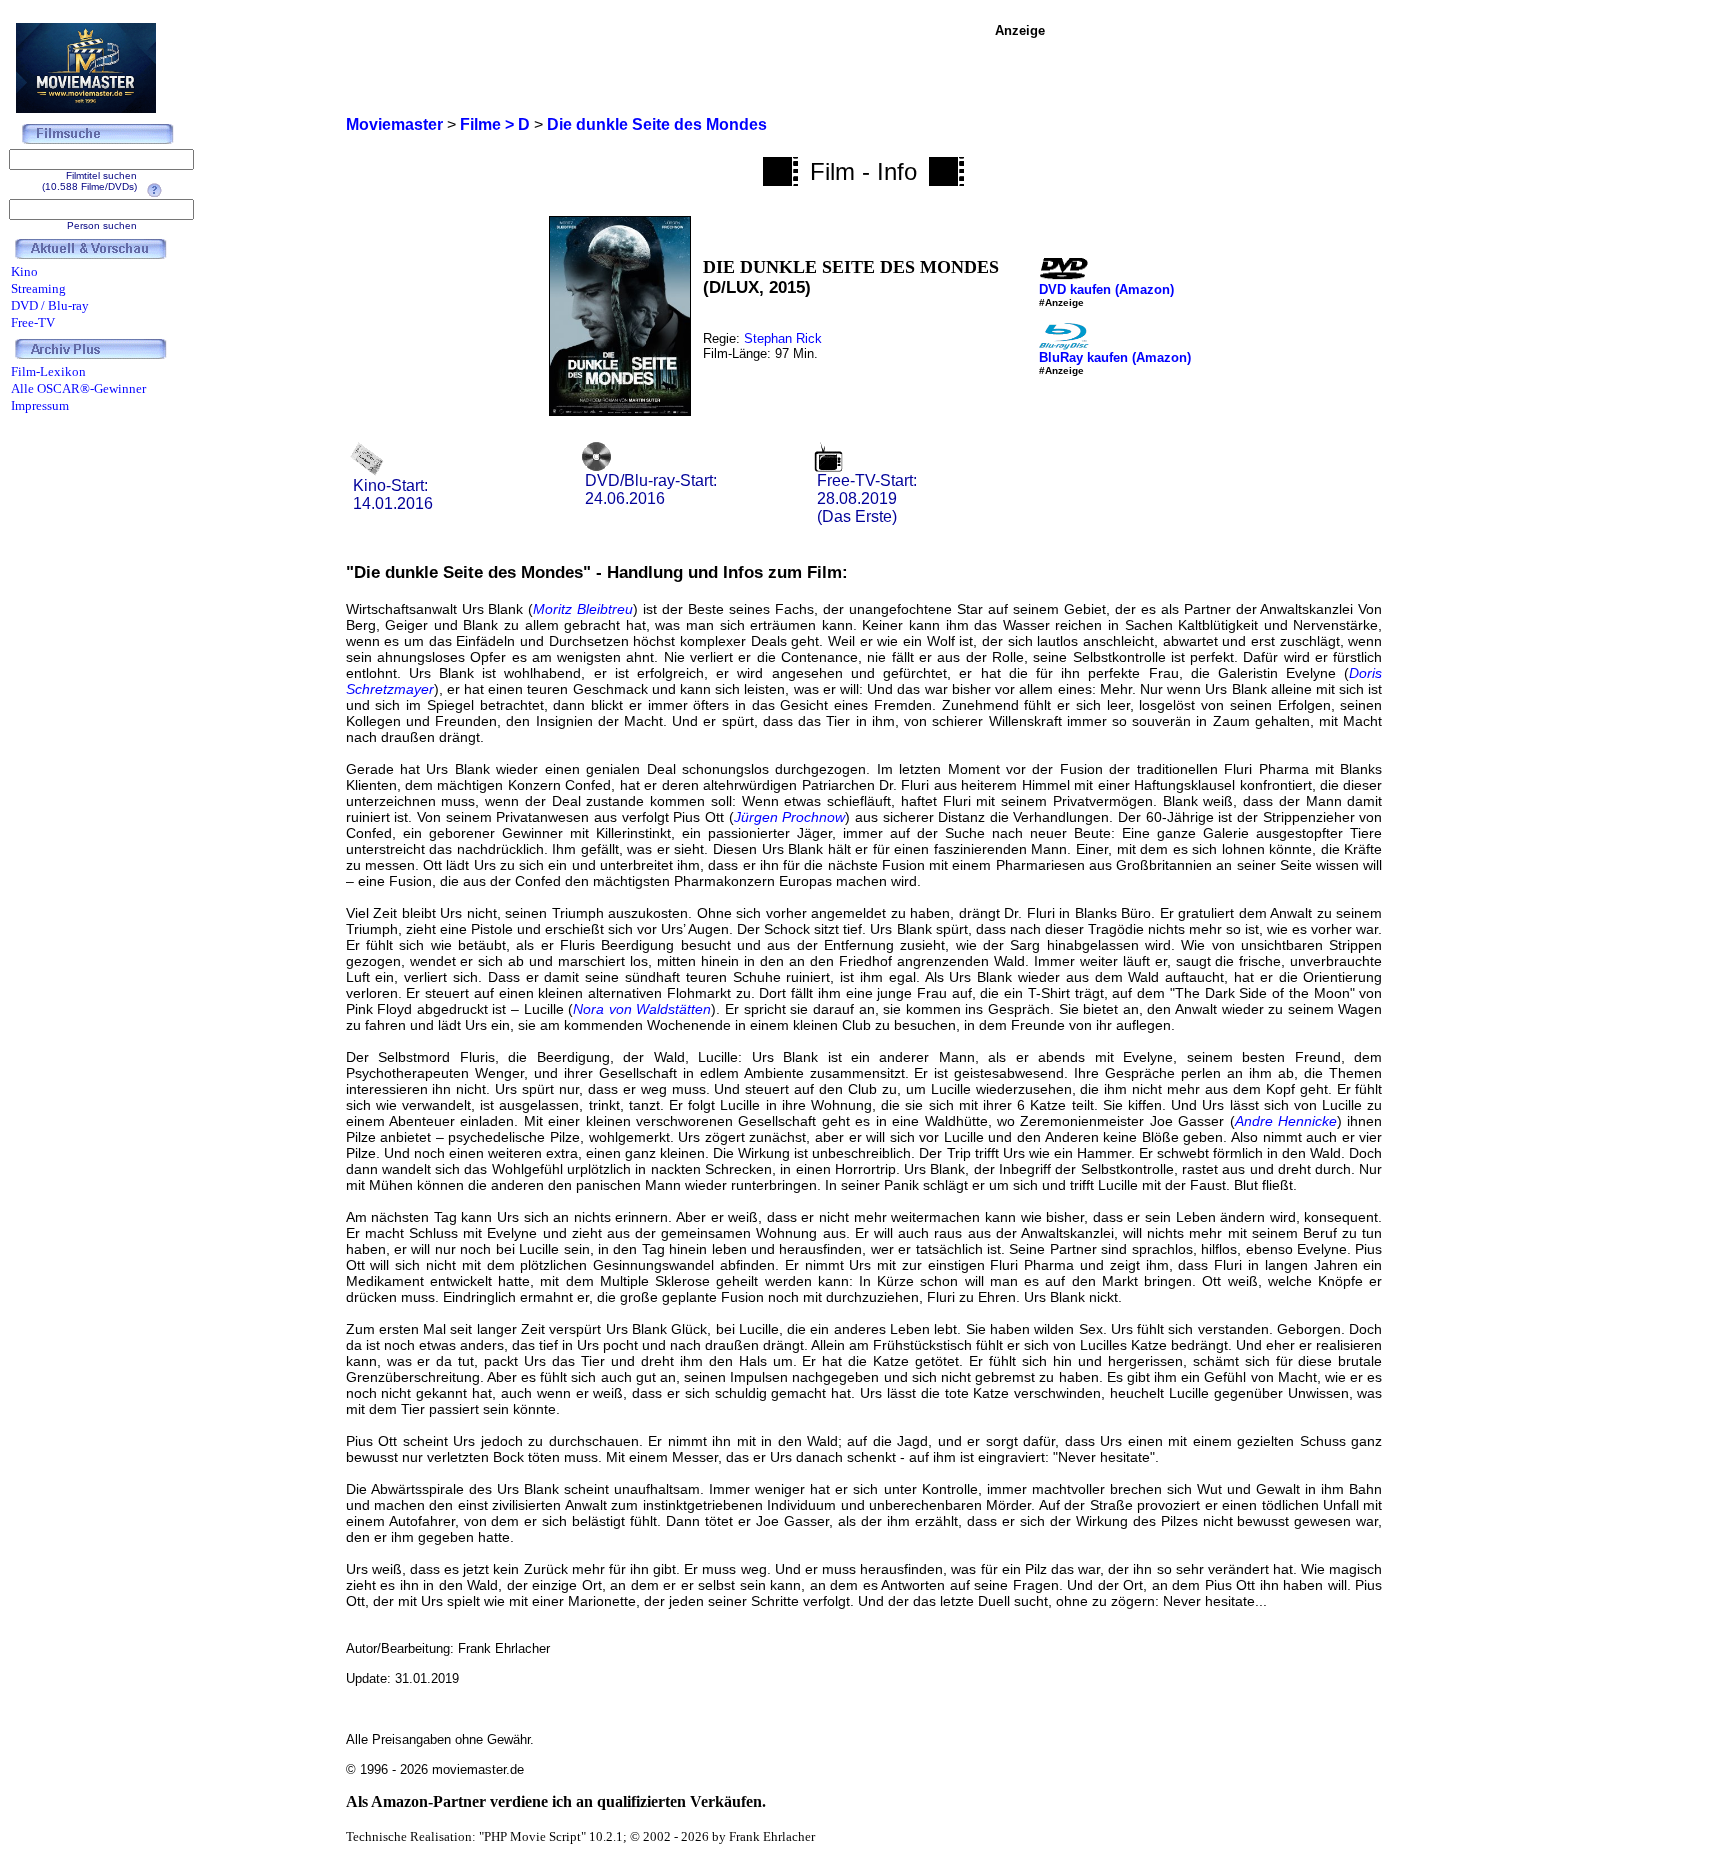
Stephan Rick (783, 338)
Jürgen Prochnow (790, 817)
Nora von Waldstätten (642, 1009)
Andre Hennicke (1286, 1121)
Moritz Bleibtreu (583, 609)
